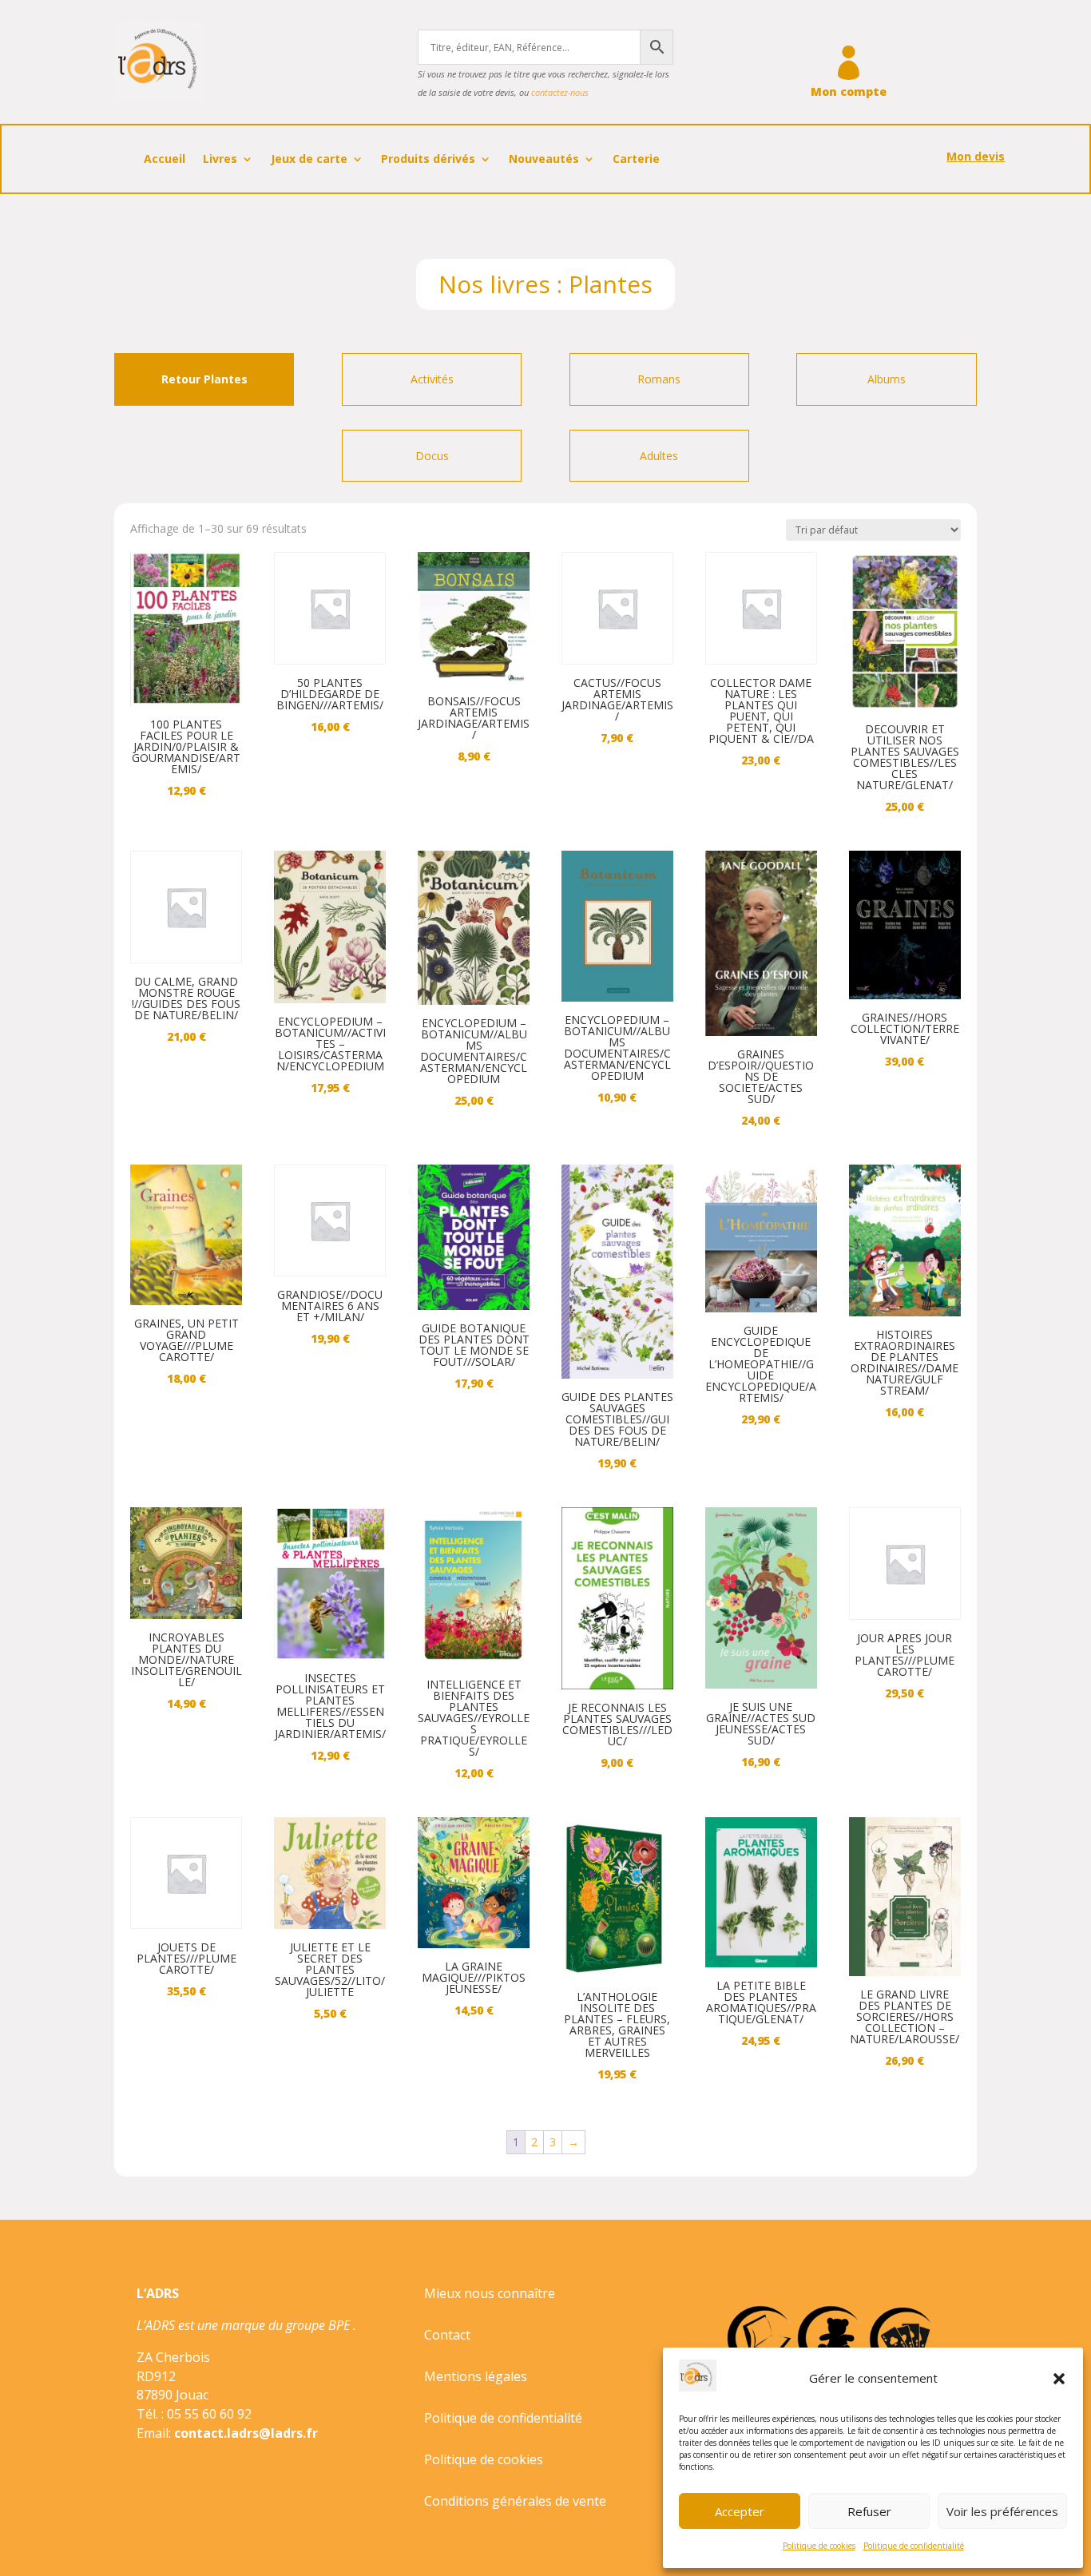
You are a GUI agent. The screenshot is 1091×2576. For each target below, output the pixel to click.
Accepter (740, 2511)
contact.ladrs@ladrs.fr (246, 2433)
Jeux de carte (309, 160)
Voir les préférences (1002, 2511)
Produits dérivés (428, 160)
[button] (1059, 2379)
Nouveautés (544, 160)
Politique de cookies (819, 2546)
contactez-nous (560, 92)
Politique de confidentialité (914, 2546)
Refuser (869, 2511)
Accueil (165, 160)
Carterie (636, 160)
